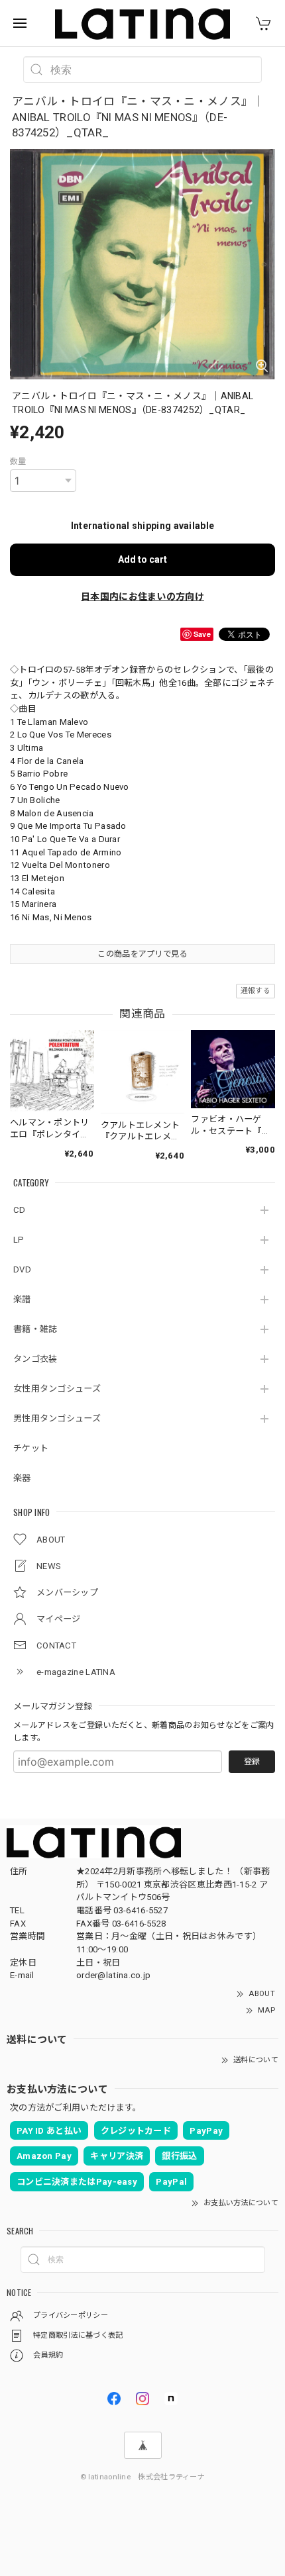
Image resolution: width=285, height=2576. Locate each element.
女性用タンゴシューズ (57, 1389)
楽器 (22, 1478)
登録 (252, 1762)
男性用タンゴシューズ (57, 1418)
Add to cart (142, 559)
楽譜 (22, 1299)
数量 (18, 461)
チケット (31, 1448)
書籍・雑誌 (35, 1329)
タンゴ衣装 (35, 1359)
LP (19, 1240)
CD (20, 1210)
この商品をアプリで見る (142, 954)
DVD (22, 1269)
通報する (256, 991)
